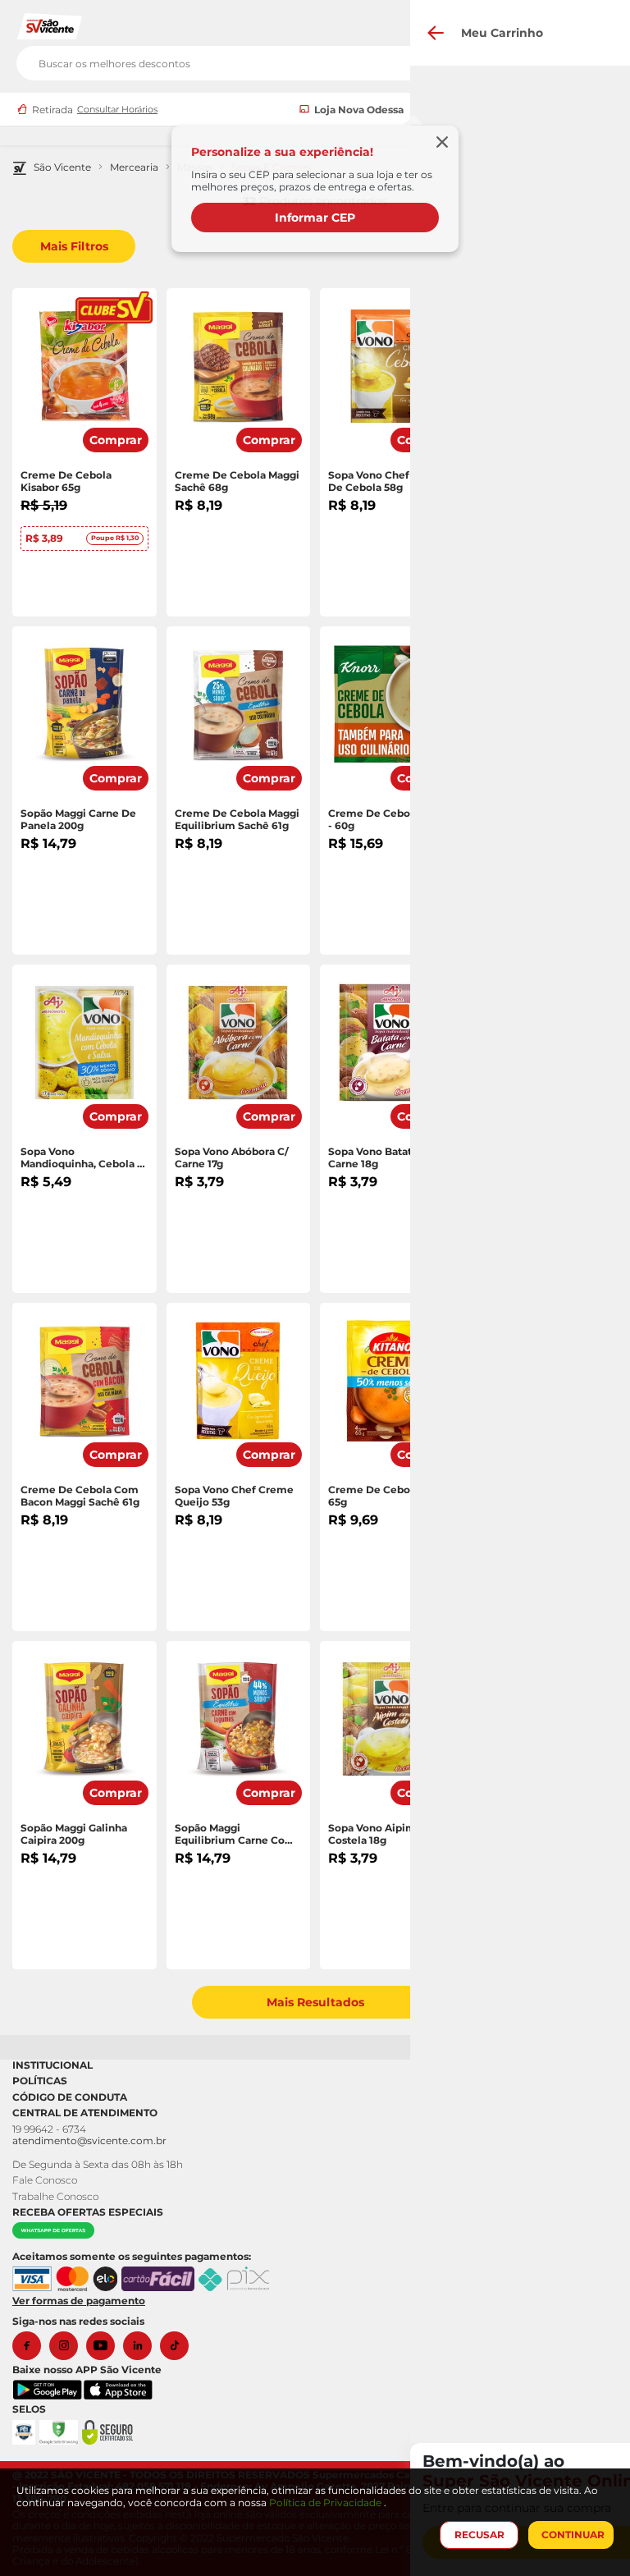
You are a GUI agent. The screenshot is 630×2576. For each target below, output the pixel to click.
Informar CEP (315, 218)
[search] (315, 60)
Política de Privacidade (326, 2503)
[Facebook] (31, 2346)
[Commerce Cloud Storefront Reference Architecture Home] (49, 25)
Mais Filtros (74, 246)
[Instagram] (68, 2346)
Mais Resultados (315, 2002)
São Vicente (62, 167)
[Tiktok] (178, 2346)
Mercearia (134, 167)
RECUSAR (479, 2535)
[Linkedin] (142, 2346)
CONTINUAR (573, 2535)
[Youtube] (105, 2346)
